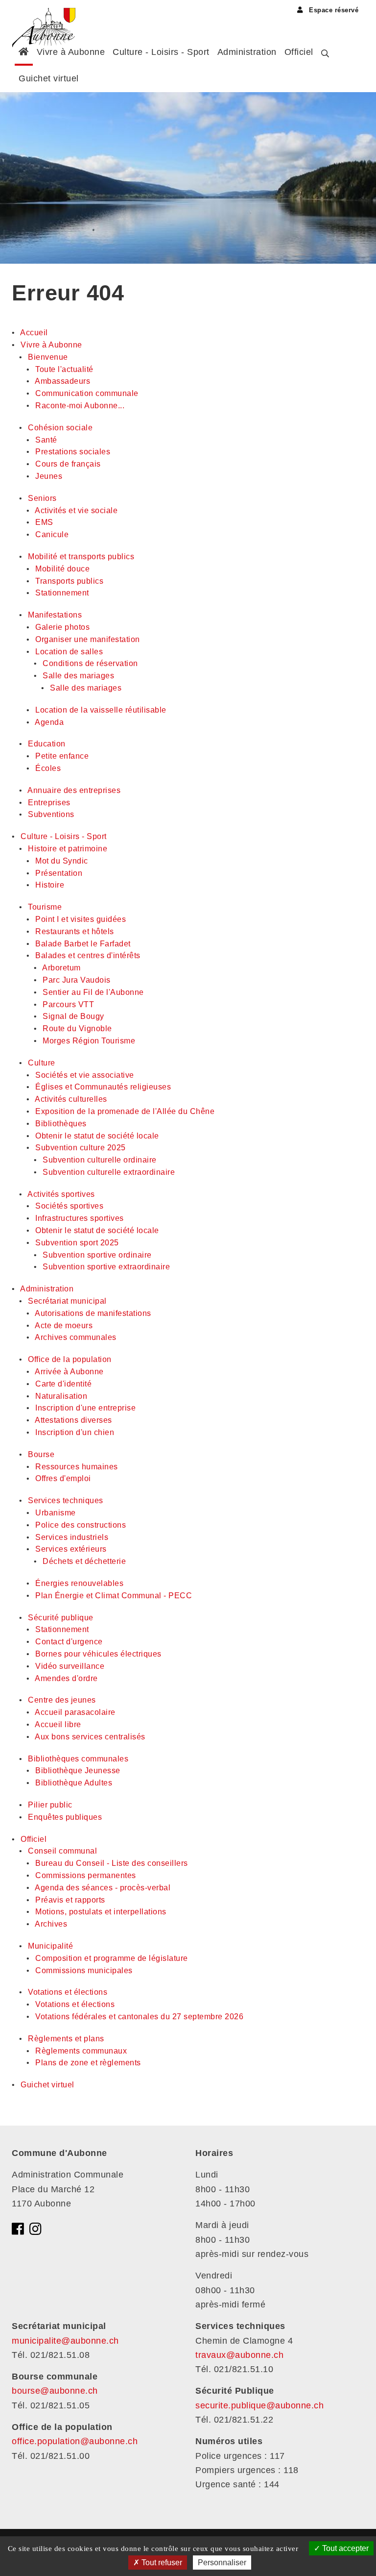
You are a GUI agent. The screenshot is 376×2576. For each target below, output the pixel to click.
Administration (247, 52)
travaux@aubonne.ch (239, 2355)
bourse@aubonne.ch (55, 2391)
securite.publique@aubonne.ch (259, 2405)
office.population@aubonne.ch (75, 2441)
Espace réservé (333, 10)
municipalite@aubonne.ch (65, 2341)
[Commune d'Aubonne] (47, 17)
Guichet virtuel (49, 78)
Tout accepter (344, 2548)
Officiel (299, 52)
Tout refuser (161, 2563)
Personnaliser (222, 2563)
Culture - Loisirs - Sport (161, 52)
